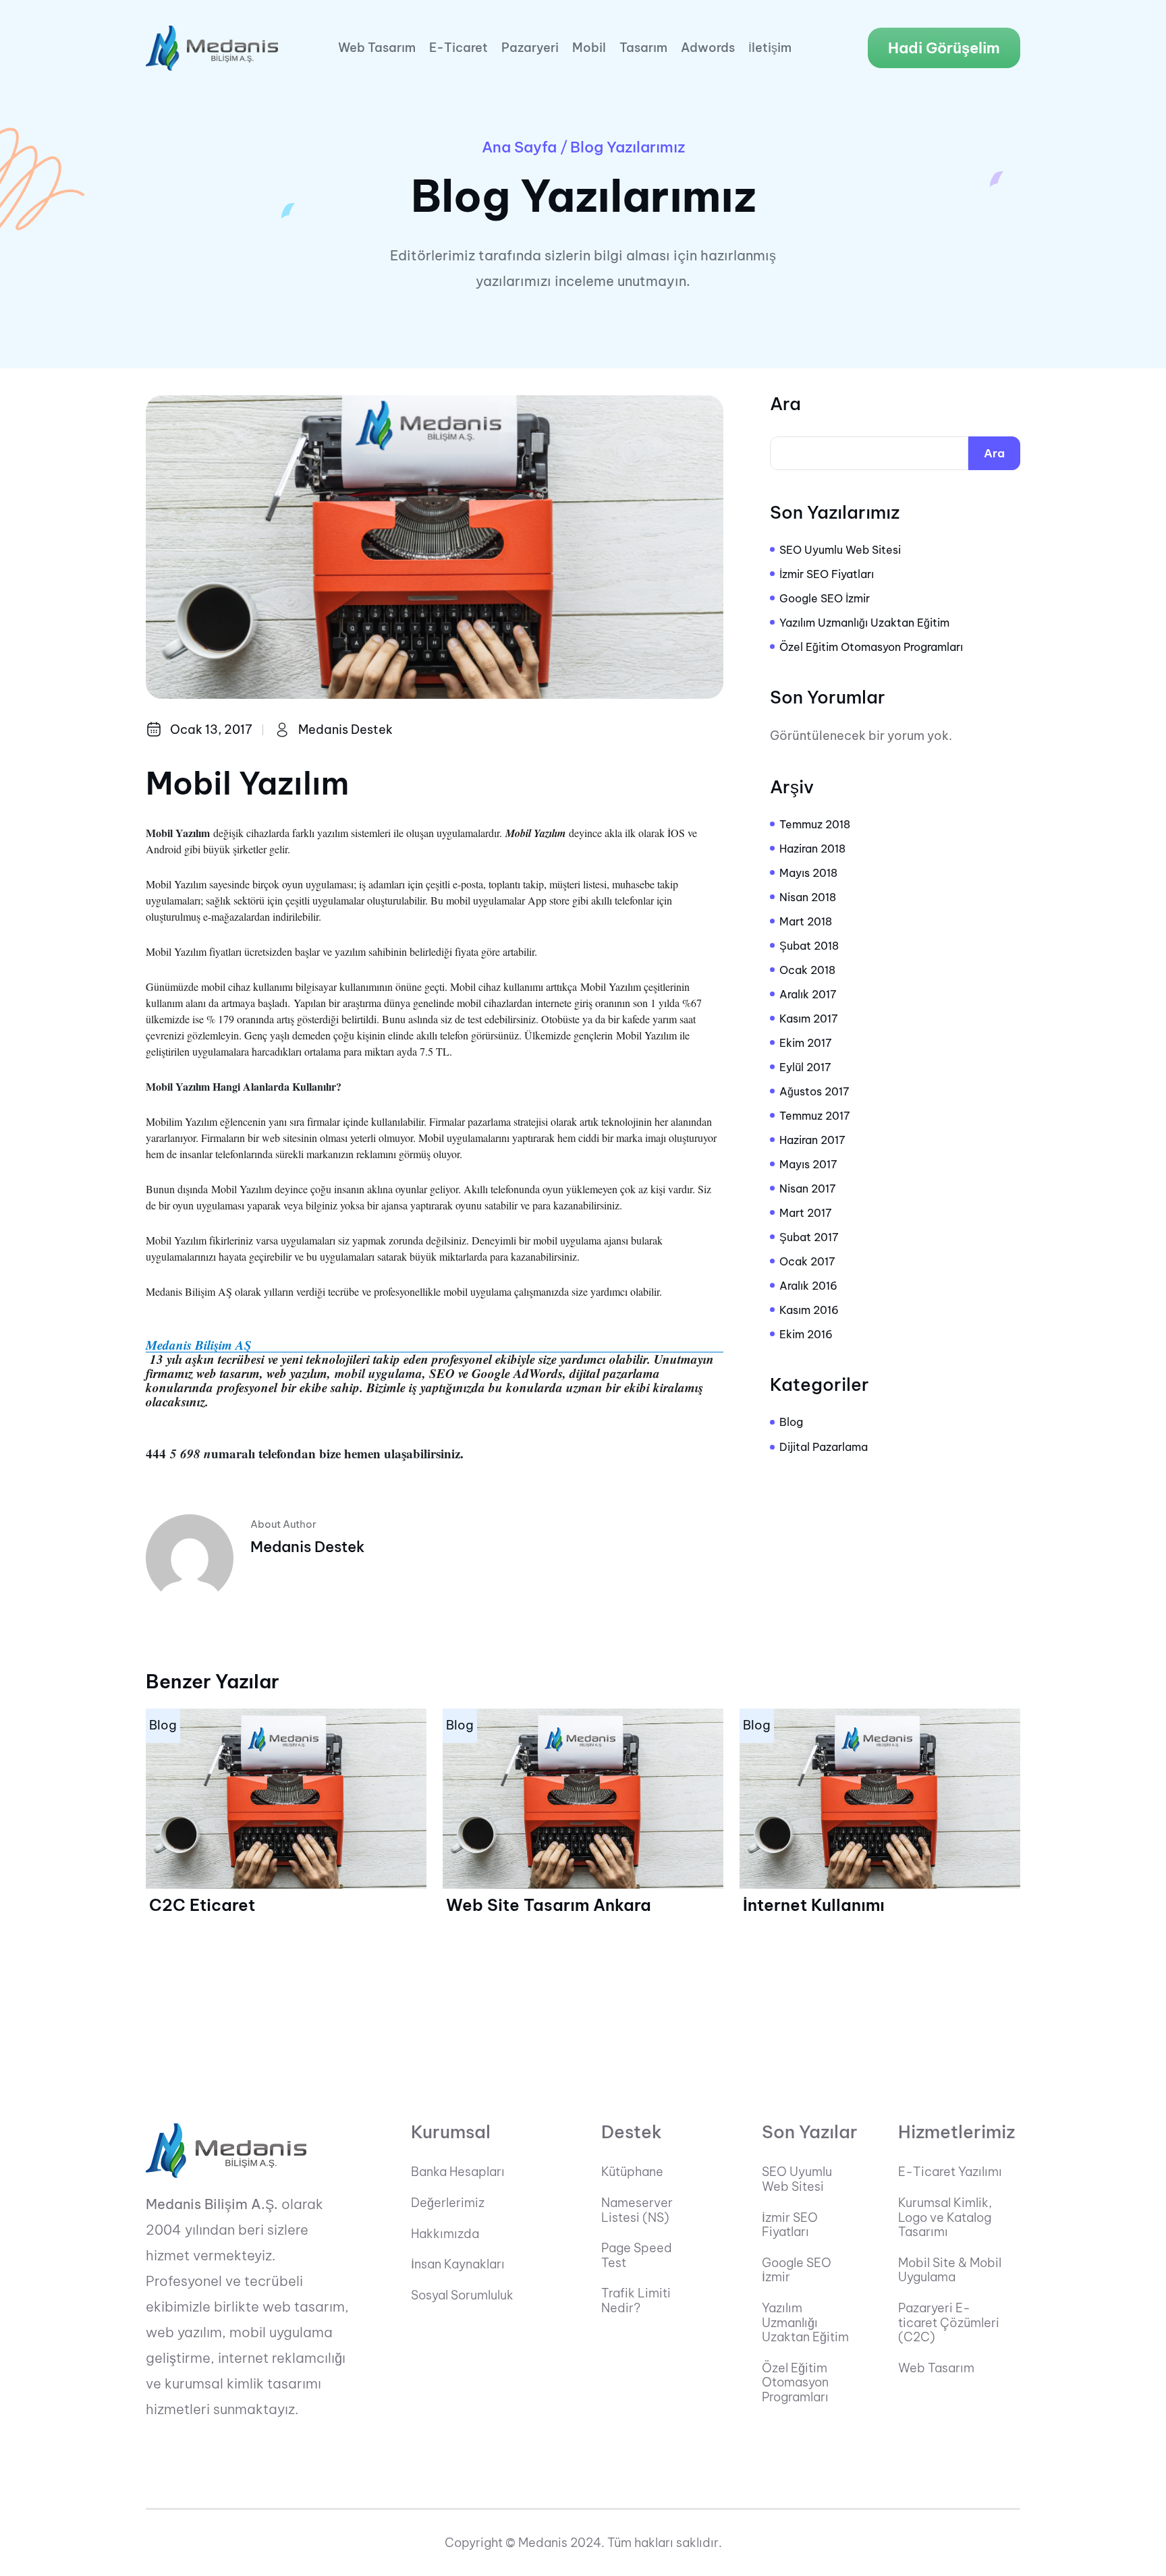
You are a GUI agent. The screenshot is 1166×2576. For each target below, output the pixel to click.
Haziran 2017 (812, 1140)
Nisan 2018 (808, 897)
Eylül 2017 (805, 1067)
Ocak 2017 (807, 1261)
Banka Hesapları (458, 2172)
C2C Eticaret (202, 1905)
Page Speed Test (637, 2255)
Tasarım (643, 48)
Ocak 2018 (807, 970)
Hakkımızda (445, 2234)
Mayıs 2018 (808, 873)
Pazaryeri (530, 48)
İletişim (770, 48)
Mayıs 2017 (808, 1164)
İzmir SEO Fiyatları (827, 574)
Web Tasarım (377, 48)
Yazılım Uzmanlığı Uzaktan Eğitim (864, 623)
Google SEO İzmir (825, 598)
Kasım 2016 (809, 1310)
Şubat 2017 (809, 1237)
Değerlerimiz (448, 2203)
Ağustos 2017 (814, 1091)
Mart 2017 (806, 1213)
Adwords (708, 48)
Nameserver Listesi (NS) (637, 2210)
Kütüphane (632, 2172)
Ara (785, 404)
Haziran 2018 (812, 849)
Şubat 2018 (809, 946)
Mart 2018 (806, 921)
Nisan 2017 (808, 1189)
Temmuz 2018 (815, 824)
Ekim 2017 (806, 1043)
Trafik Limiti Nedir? (636, 2300)
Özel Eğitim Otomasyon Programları (871, 647)
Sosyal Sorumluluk (462, 2295)
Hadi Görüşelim (944, 48)
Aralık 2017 (808, 994)
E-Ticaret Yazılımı (950, 2172)
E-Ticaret (459, 48)
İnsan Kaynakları (458, 2264)
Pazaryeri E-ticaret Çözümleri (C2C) (949, 2323)
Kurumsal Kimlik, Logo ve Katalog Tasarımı (945, 2217)
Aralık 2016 (808, 1286)
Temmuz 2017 (815, 1116)
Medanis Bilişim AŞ (199, 1345)
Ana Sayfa (519, 147)
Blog (791, 1422)
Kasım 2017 (809, 1019)
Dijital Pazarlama (824, 1447)
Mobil (589, 48)
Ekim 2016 (806, 1334)
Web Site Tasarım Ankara (549, 1905)
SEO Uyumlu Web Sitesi (840, 550)
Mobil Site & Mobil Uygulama (950, 2270)
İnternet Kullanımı (814, 1905)
